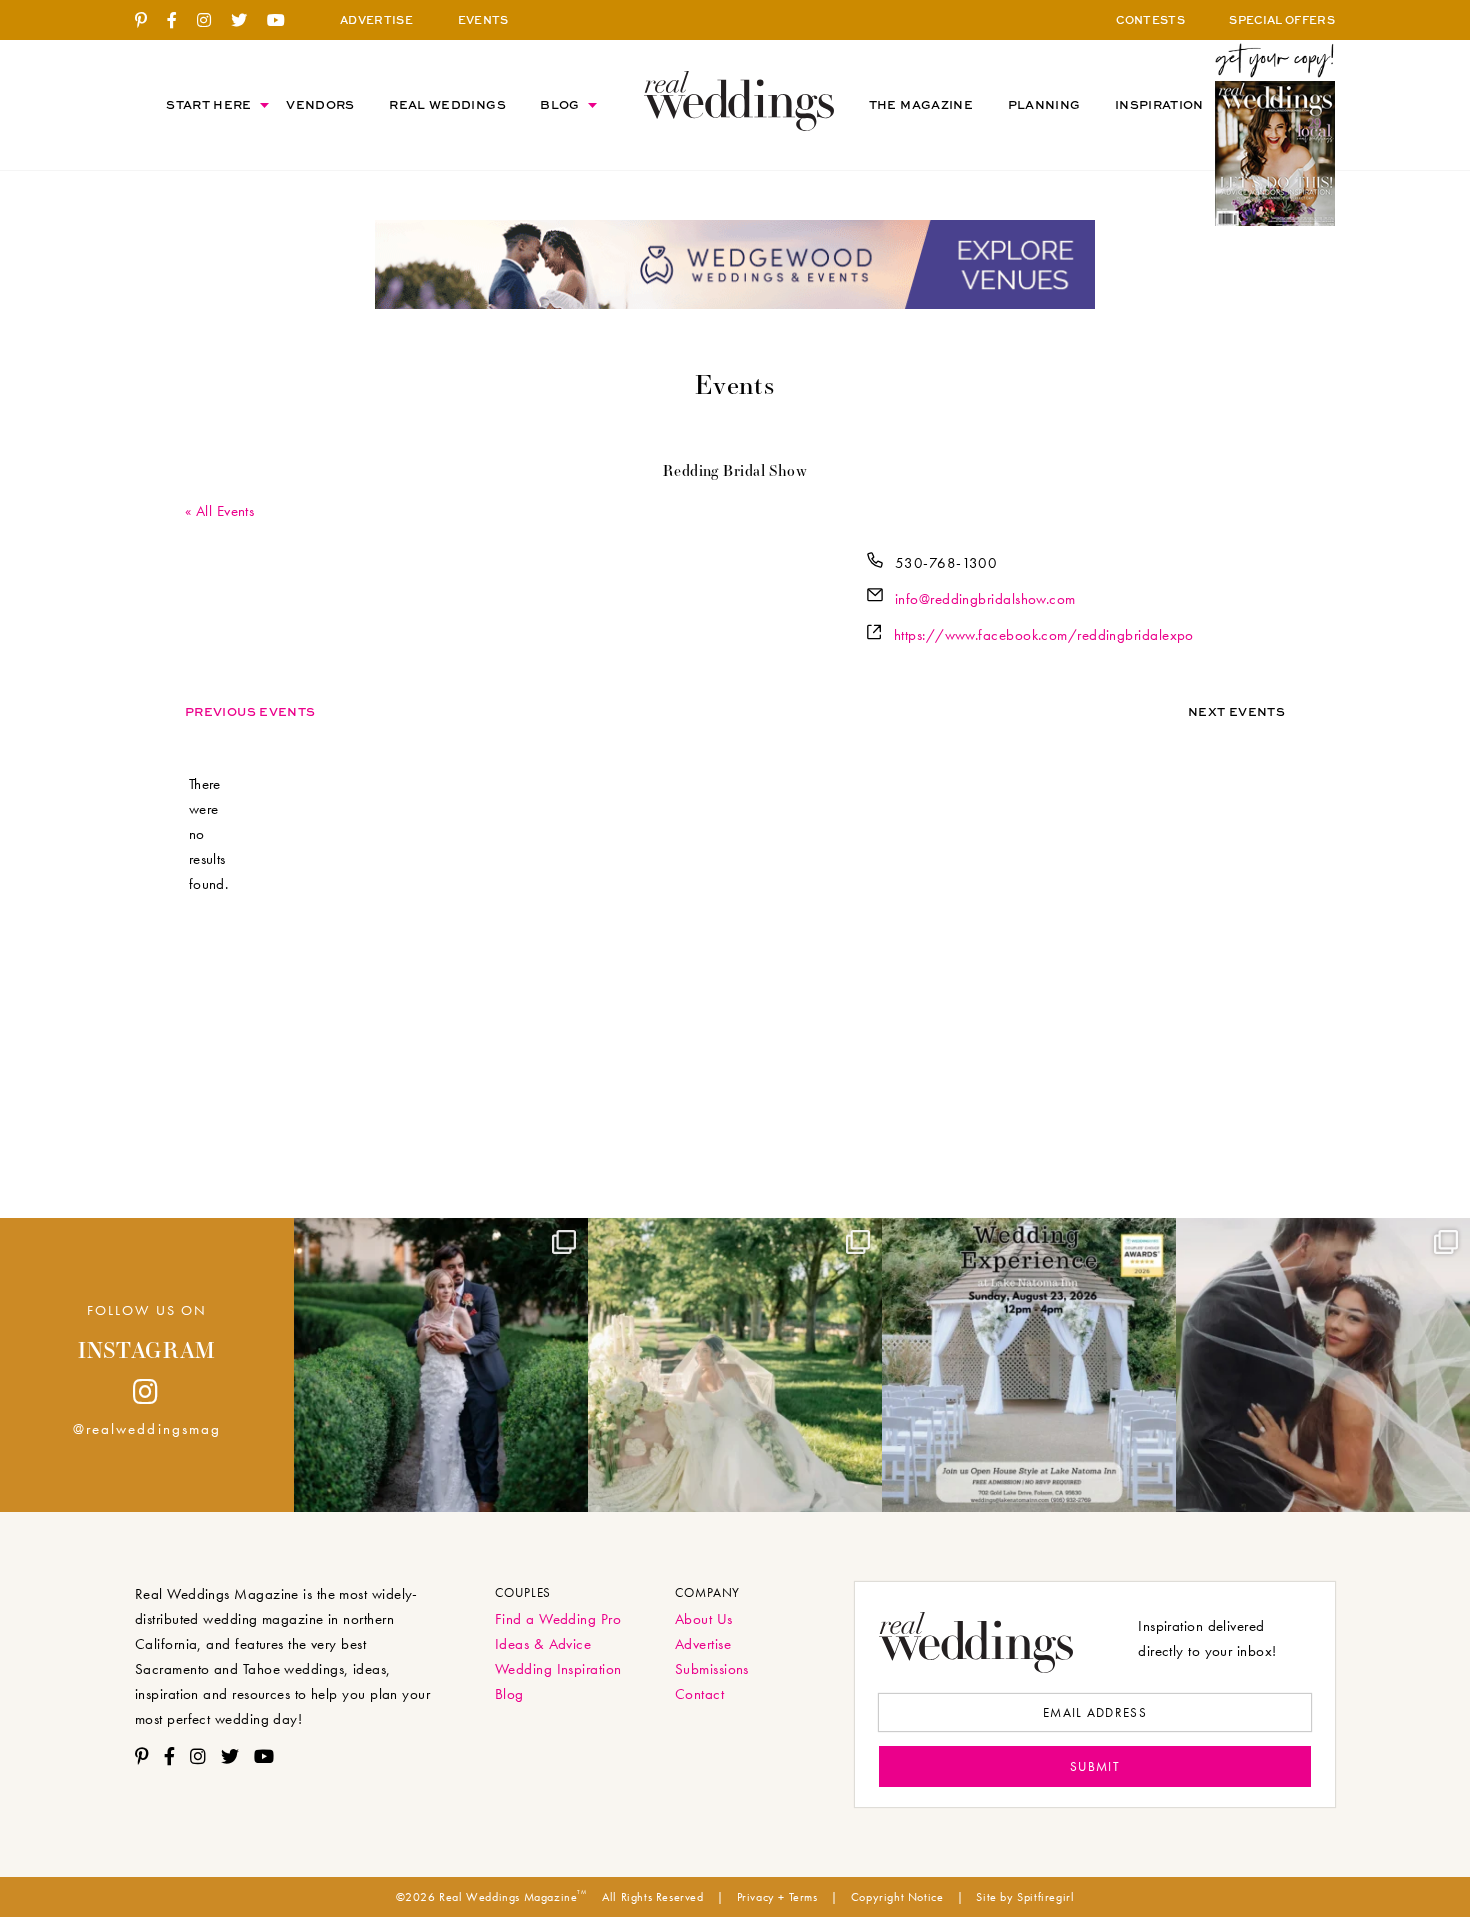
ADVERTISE (376, 19)
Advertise (703, 1644)
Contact (699, 1694)
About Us (704, 1619)
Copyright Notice (897, 1897)
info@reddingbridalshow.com (985, 599)
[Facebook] (179, 21)
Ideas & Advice (543, 1644)
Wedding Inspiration (558, 1669)
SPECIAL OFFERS (1282, 19)
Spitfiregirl (1045, 1897)
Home (739, 100)
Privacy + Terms (777, 1897)
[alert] (208, 834)
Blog (559, 104)
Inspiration (1159, 104)
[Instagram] (211, 21)
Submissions (712, 1669)
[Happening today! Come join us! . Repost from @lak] (1029, 1365)
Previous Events (250, 711)
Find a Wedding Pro (558, 1619)
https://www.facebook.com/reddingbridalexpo (1044, 635)
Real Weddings (447, 104)
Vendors (320, 104)
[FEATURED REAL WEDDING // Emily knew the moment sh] (441, 1365)
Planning (1044, 104)
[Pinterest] (148, 21)
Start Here (209, 104)
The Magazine (921, 104)
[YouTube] (283, 21)
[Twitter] (246, 21)
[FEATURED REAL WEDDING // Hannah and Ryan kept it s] (1323, 1365)
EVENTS (483, 19)
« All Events (219, 511)
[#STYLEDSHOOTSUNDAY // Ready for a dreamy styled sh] (735, 1365)
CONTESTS (1150, 19)
